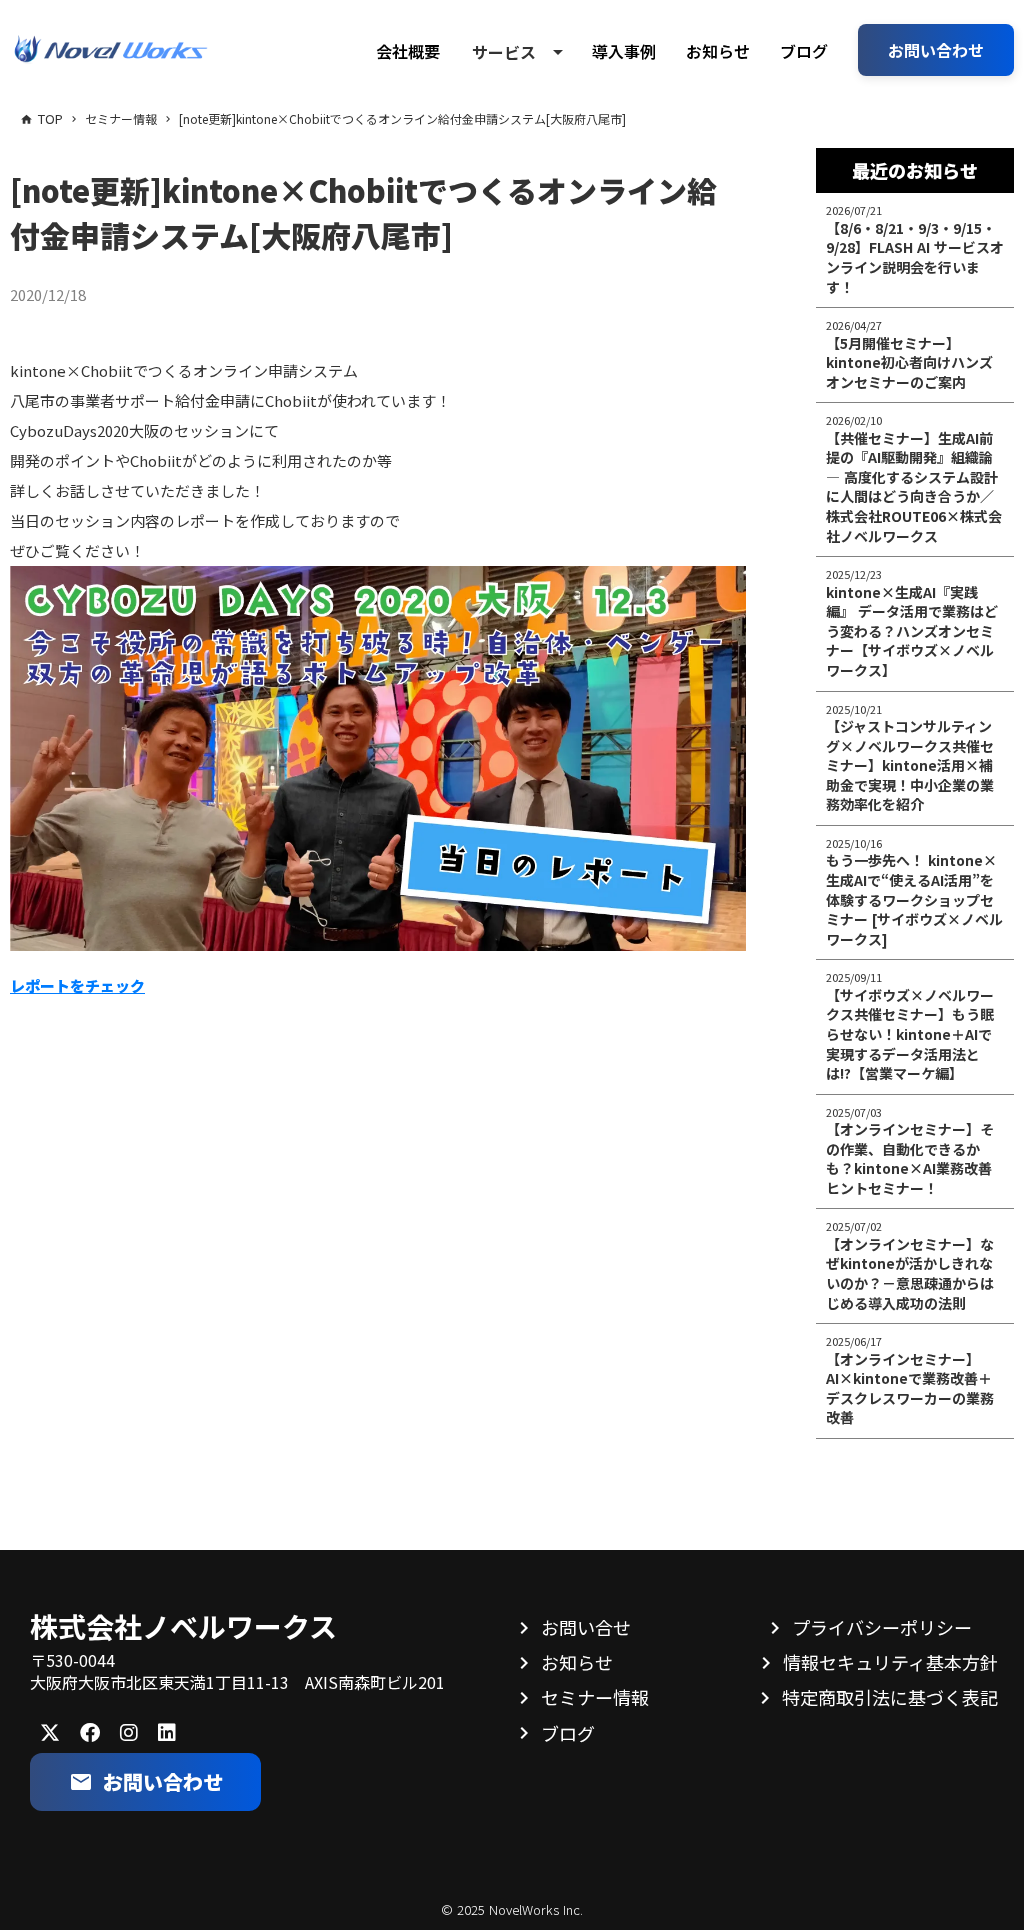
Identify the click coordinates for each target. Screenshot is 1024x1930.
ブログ (804, 51)
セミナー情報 (595, 1697)
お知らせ (718, 51)
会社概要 (408, 51)
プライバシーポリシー (882, 1627)
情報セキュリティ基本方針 (890, 1662)
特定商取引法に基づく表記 (890, 1697)
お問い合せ (586, 1627)
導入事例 (624, 51)
